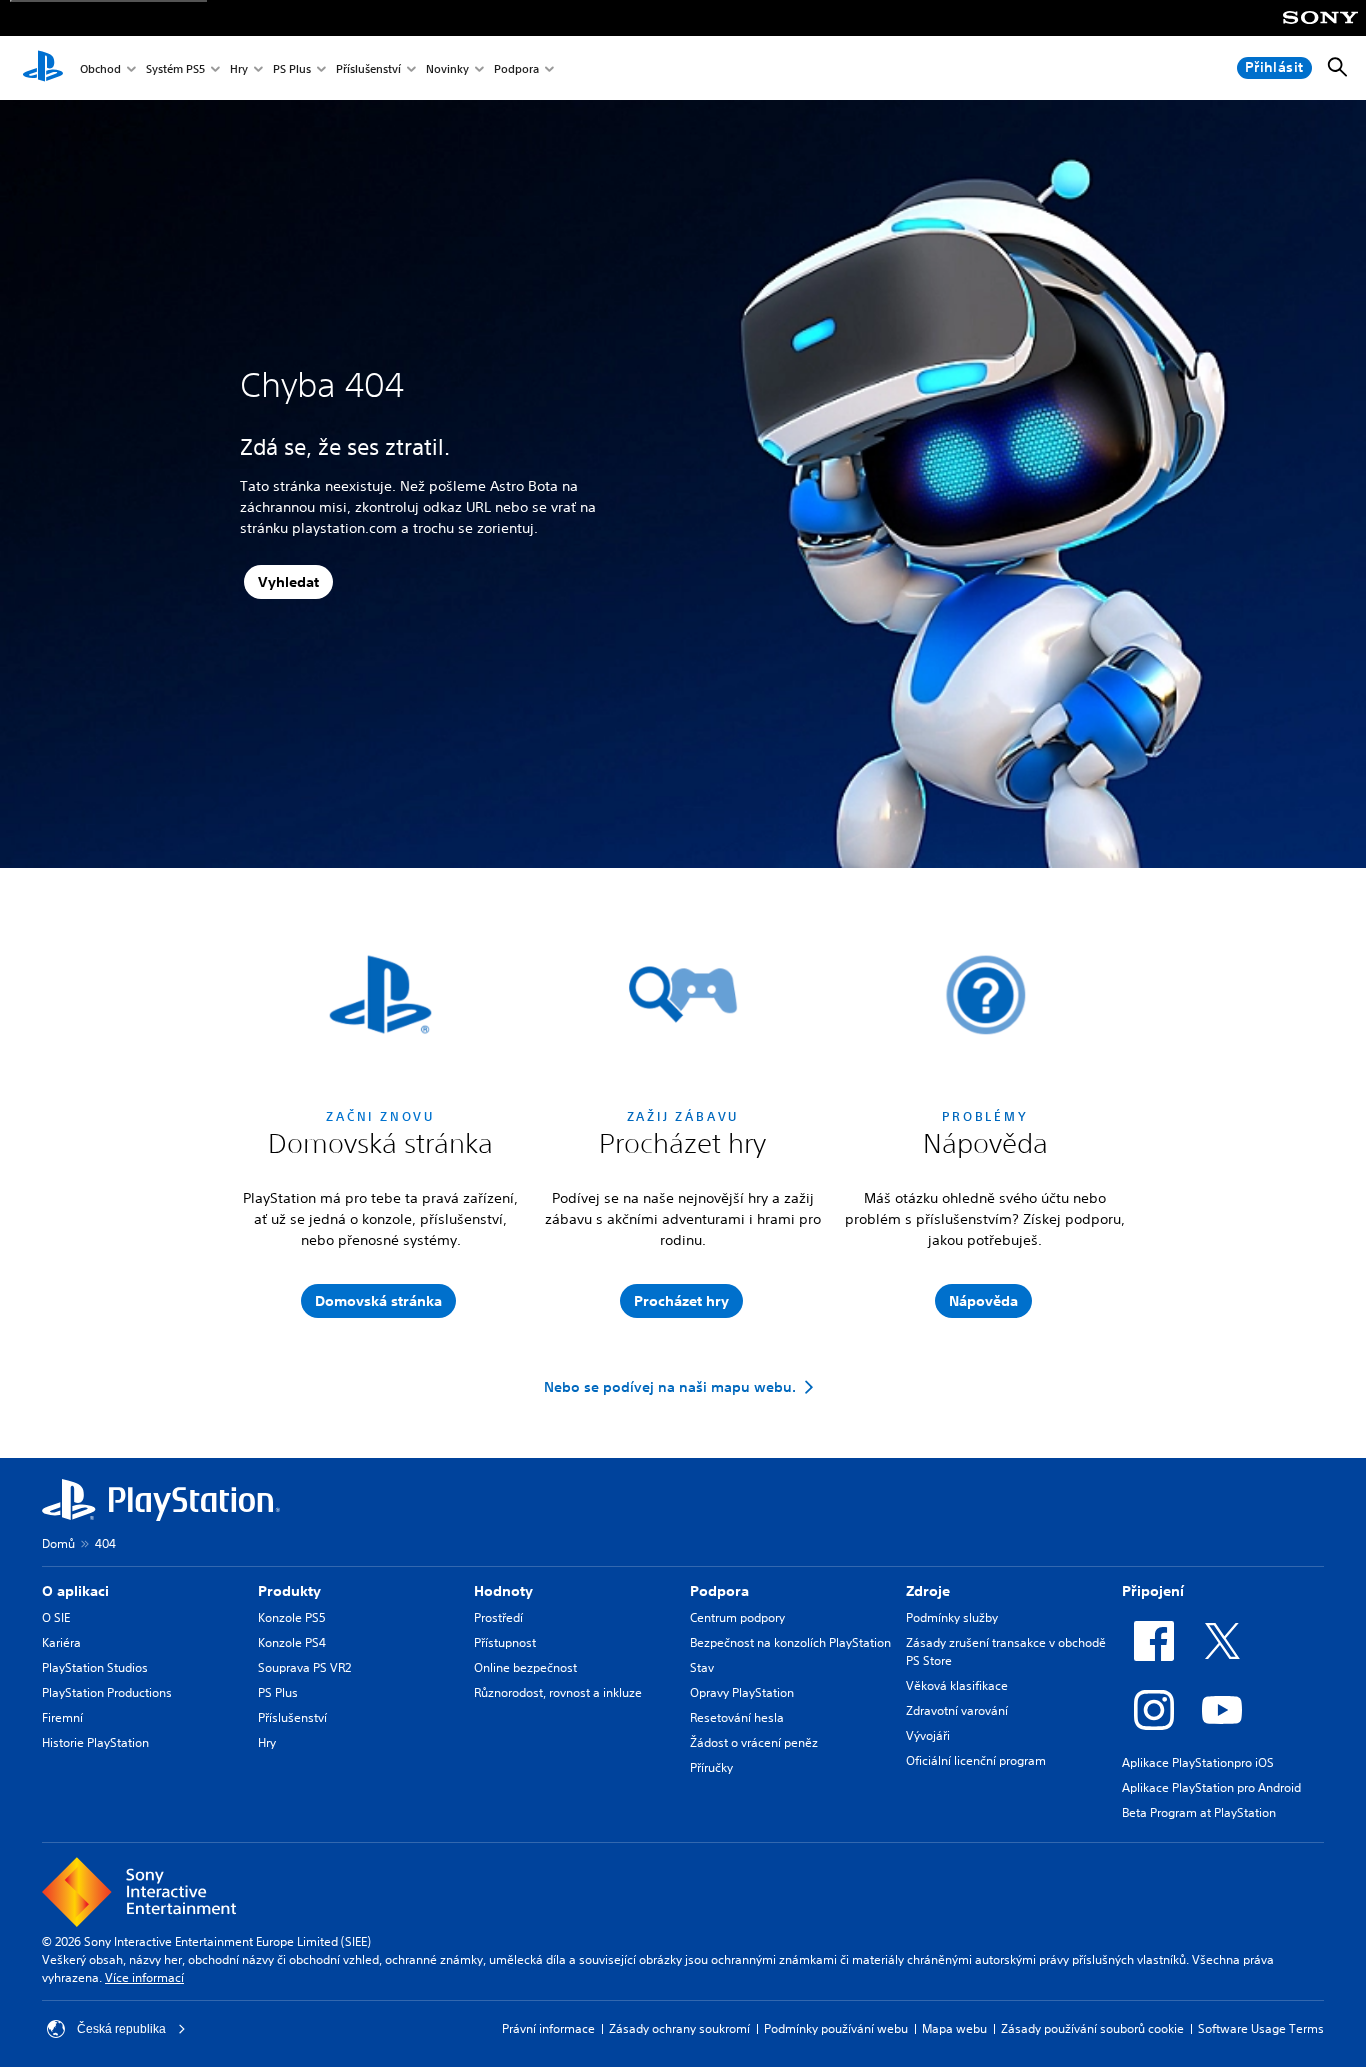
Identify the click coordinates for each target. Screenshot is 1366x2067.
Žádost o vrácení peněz (754, 1742)
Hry (239, 68)
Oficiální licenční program (976, 1760)
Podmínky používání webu (836, 2028)
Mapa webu (954, 2028)
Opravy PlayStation (742, 1692)
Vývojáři (928, 1735)
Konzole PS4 (292, 1642)
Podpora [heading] (719, 1591)
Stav (702, 1667)
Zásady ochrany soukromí (679, 2028)
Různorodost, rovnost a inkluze (558, 1692)
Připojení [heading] (1153, 1591)
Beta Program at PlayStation (1199, 1812)
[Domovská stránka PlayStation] (43, 68)
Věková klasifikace (957, 1685)
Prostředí (498, 1617)
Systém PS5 (175, 68)
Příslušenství (368, 68)
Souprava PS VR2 (304, 1667)
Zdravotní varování (957, 1710)
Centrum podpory (737, 1617)
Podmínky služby (952, 1617)
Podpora (516, 68)
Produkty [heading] (289, 1591)
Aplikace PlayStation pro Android (1211, 1787)
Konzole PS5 (292, 1617)
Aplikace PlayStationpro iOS (1198, 1762)
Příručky (711, 1767)
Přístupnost (505, 1642)
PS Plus (292, 68)
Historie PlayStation (95, 1742)
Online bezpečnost (525, 1667)
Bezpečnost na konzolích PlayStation (790, 1642)
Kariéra (61, 1642)
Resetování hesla (737, 1717)
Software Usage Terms (1261, 2028)
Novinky (447, 68)
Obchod (100, 68)
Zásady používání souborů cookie (1092, 2028)
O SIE (56, 1617)
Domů (58, 1543)
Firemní (62, 1717)
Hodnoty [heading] (503, 1591)
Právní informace (548, 2028)
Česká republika (121, 2029)
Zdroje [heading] (928, 1591)
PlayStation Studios (95, 1667)
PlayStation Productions (107, 1692)
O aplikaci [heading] (75, 1591)
